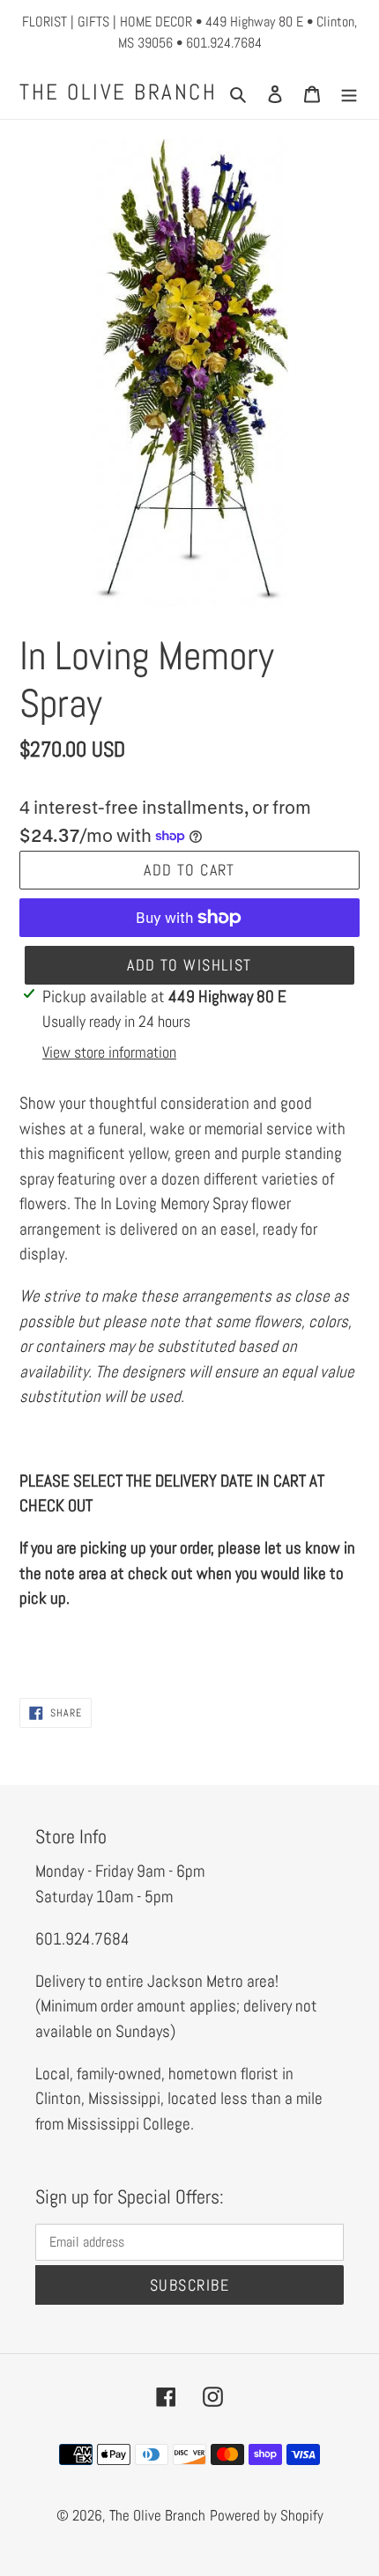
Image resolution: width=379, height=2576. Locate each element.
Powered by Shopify (267, 2515)
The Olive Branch (118, 92)
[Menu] (349, 92)
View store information (109, 1052)
